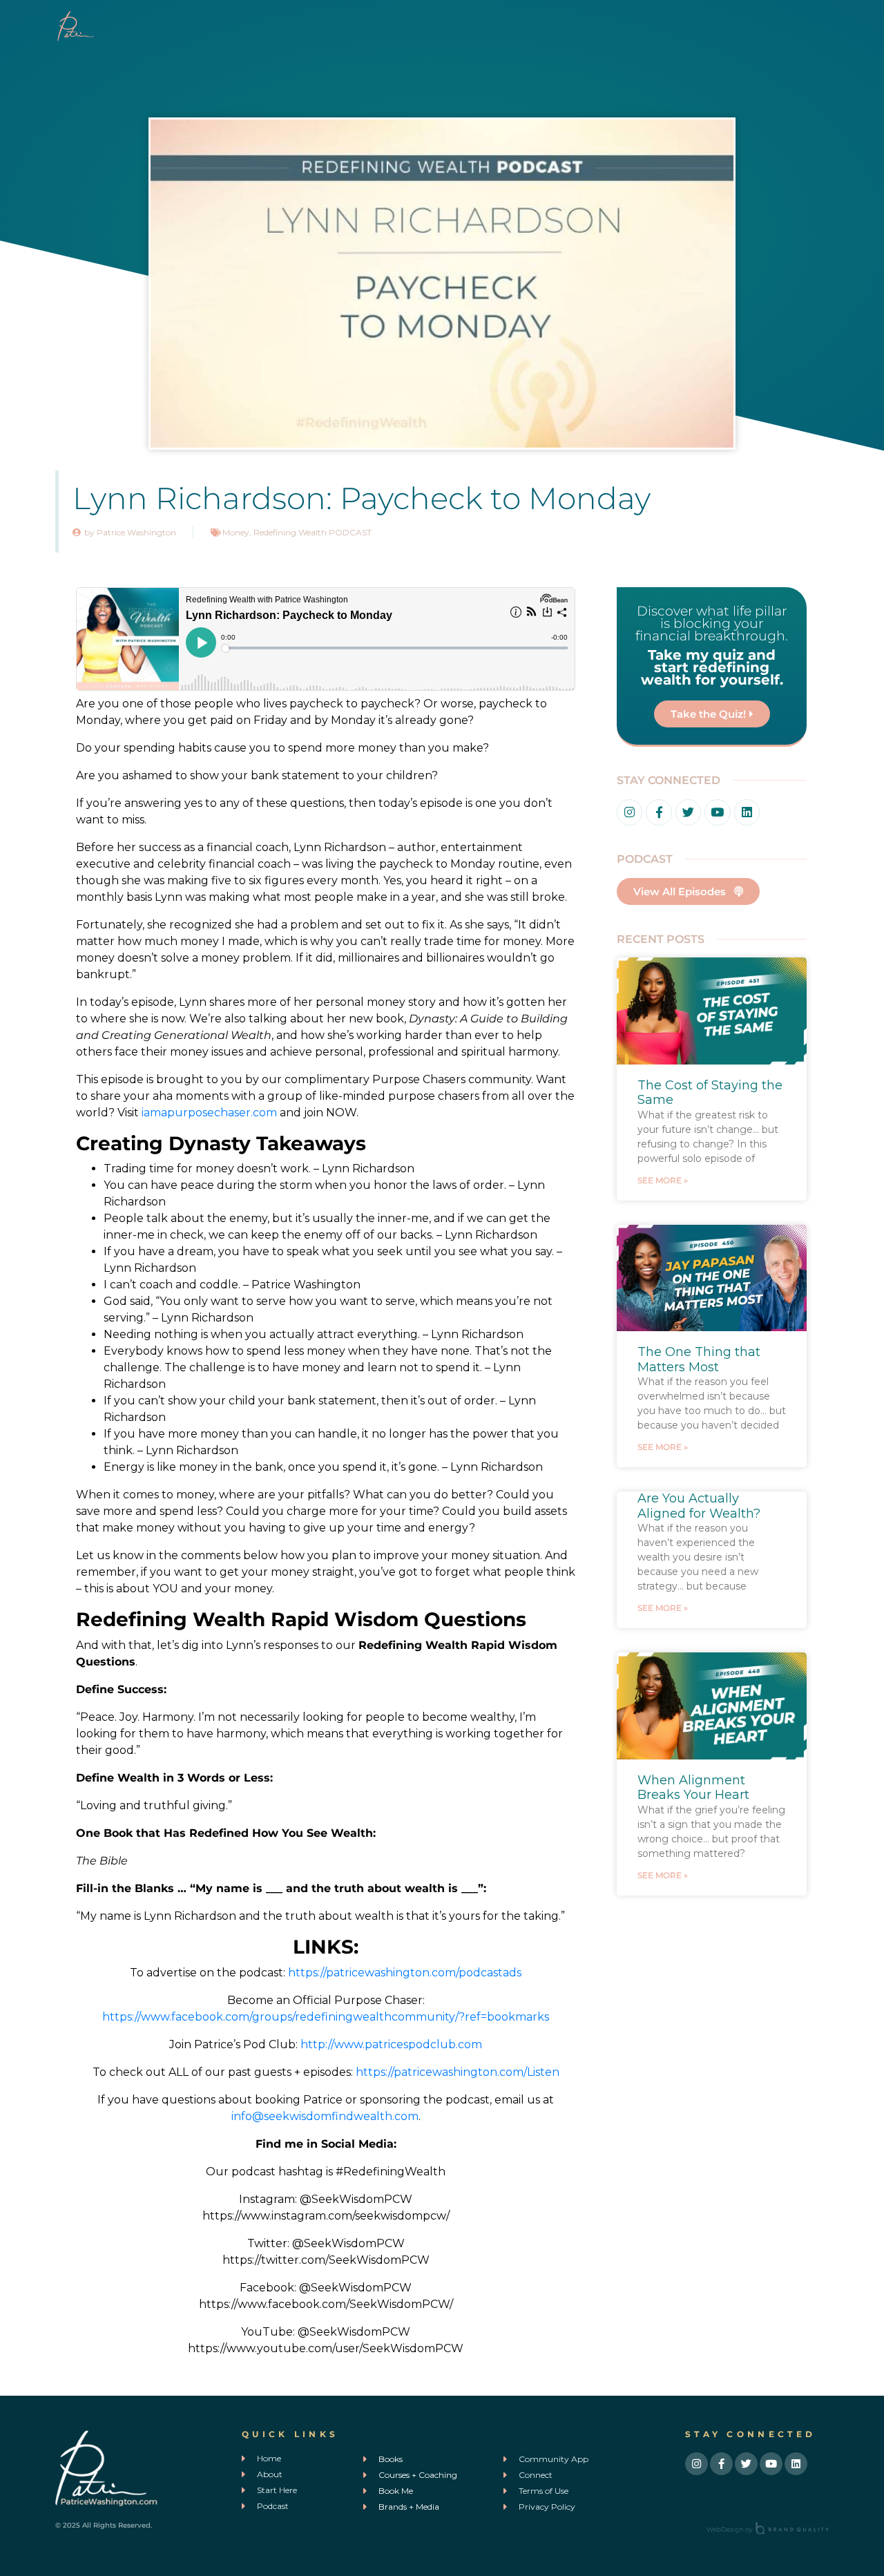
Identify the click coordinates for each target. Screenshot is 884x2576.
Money (236, 532)
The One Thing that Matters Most (699, 1359)
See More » (663, 1180)
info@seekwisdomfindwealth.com (325, 2116)
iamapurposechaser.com (209, 1113)
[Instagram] (630, 812)
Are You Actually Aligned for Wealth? (699, 1506)
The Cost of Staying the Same (710, 1093)
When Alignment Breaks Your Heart (693, 1788)
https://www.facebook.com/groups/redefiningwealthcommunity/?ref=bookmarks (326, 2017)
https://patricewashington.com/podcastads (405, 1973)
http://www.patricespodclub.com (391, 2044)
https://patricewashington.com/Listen (458, 2072)
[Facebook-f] (659, 812)
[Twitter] (688, 812)
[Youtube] (717, 812)
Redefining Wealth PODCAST (313, 532)
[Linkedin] (747, 812)
